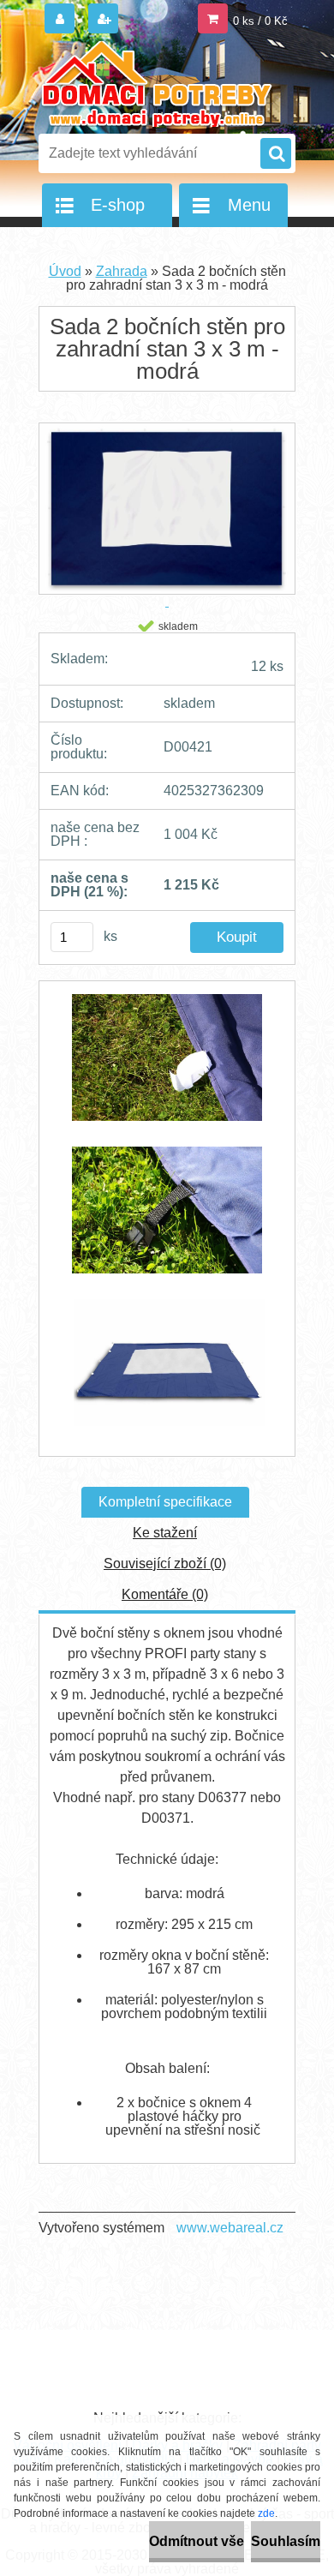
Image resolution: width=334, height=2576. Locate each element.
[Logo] (156, 84)
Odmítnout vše (197, 2541)
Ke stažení (165, 1533)
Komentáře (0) (165, 1594)
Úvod (65, 271)
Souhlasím (286, 2541)
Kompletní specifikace (165, 1502)
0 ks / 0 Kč (260, 21)
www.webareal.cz (230, 2228)
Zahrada (122, 271)
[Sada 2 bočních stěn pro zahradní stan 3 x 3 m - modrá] (167, 1066)
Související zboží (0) (165, 1564)
